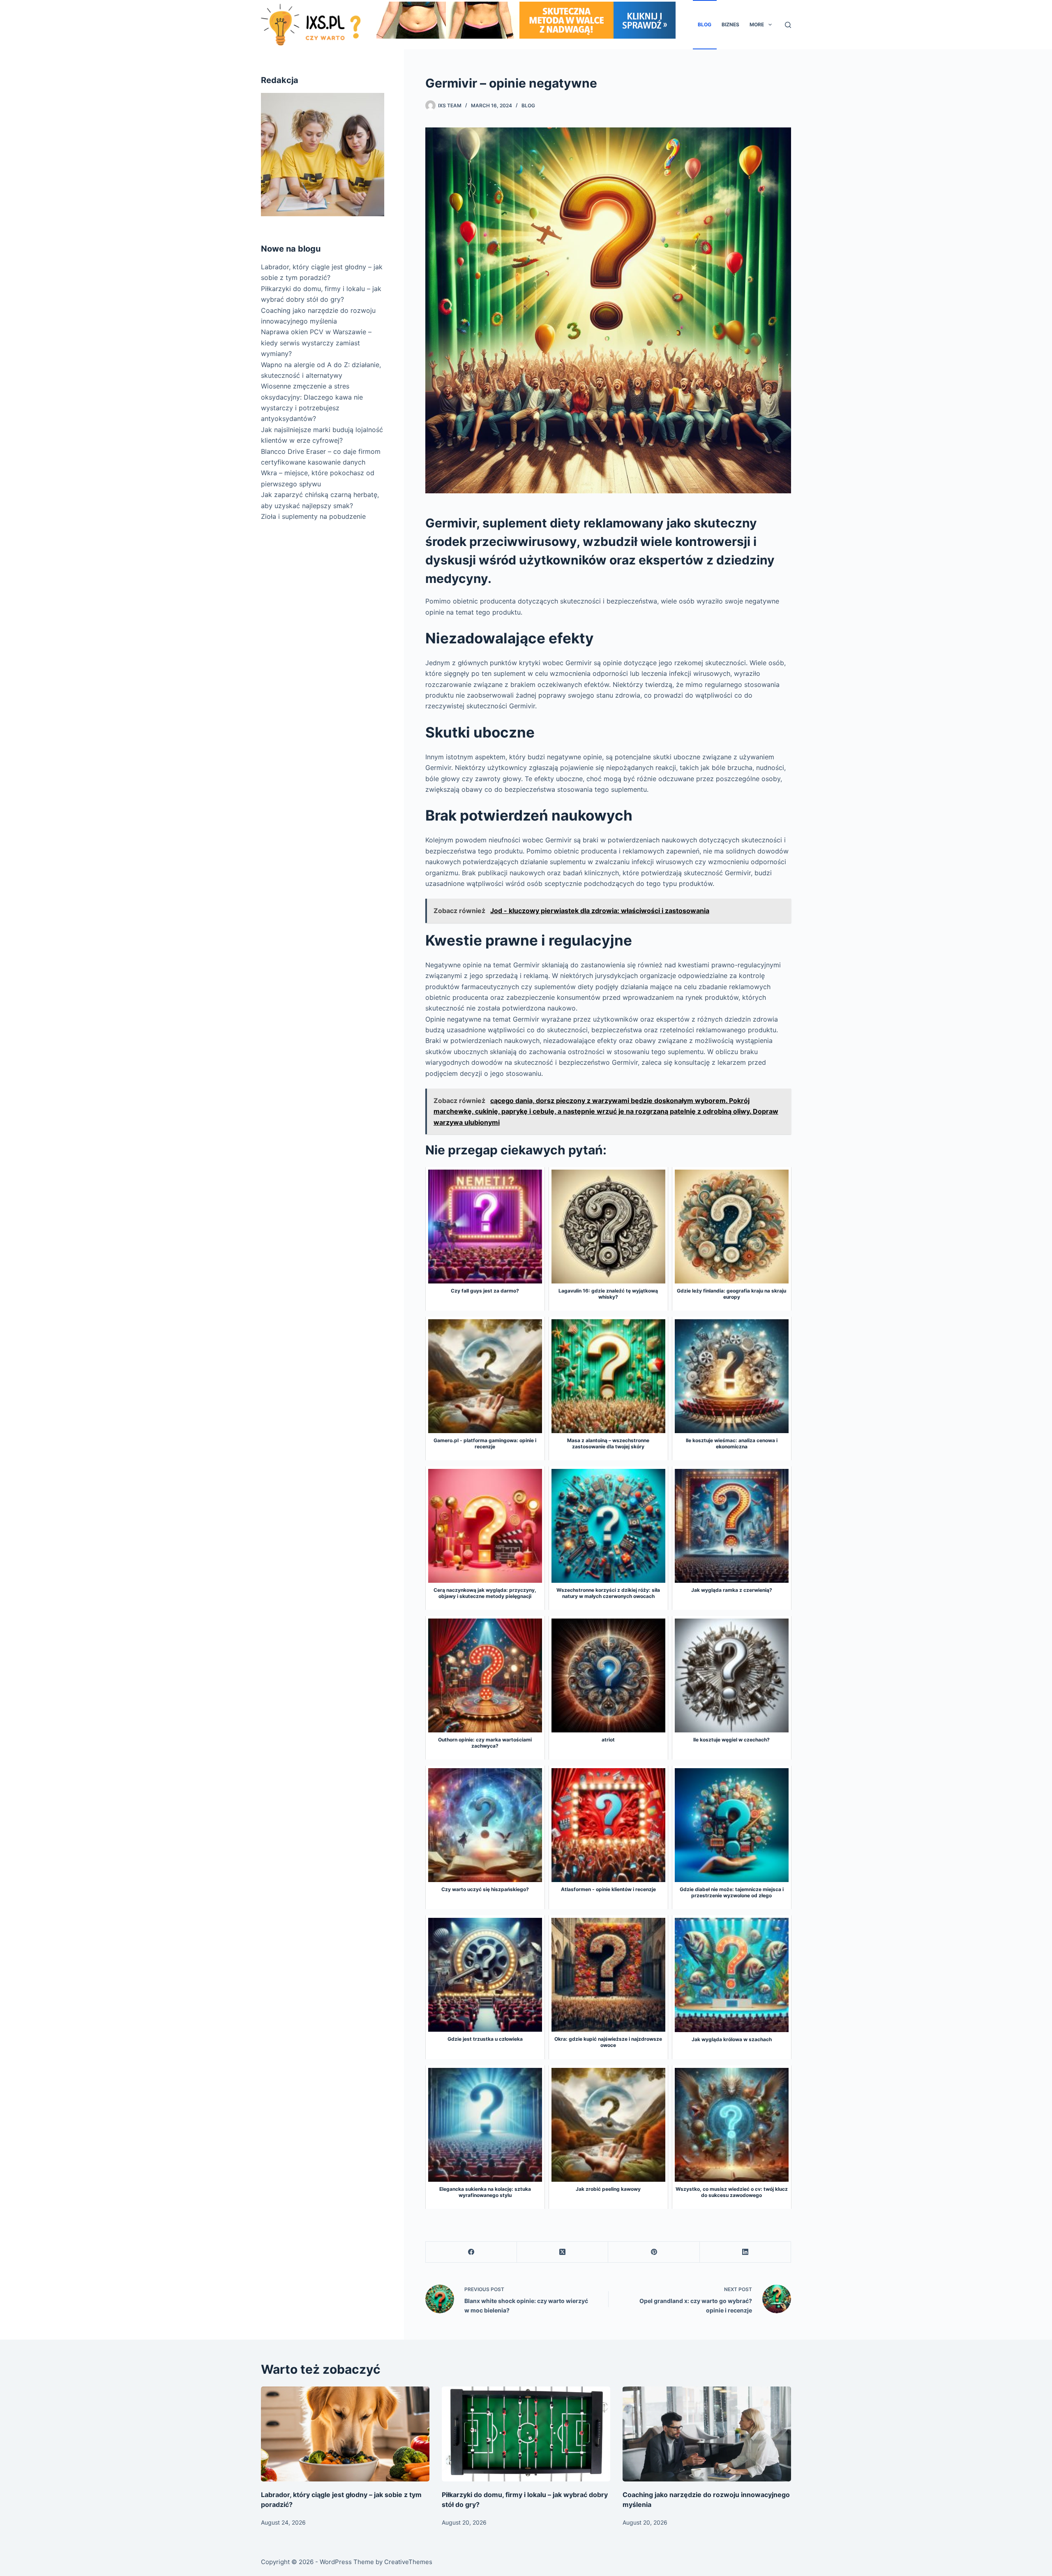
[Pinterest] (654, 2252)
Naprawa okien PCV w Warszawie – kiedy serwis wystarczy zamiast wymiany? (316, 343)
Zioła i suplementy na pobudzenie (313, 516)
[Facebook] (471, 2252)
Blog (705, 24)
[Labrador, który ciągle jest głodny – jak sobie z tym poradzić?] (345, 2434)
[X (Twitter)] (563, 2252)
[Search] (788, 25)
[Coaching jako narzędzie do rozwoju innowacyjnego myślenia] (707, 2434)
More (757, 24)
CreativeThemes (408, 2562)
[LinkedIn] (745, 2252)
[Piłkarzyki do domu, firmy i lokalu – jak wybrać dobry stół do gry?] (526, 2434)
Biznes (730, 24)
